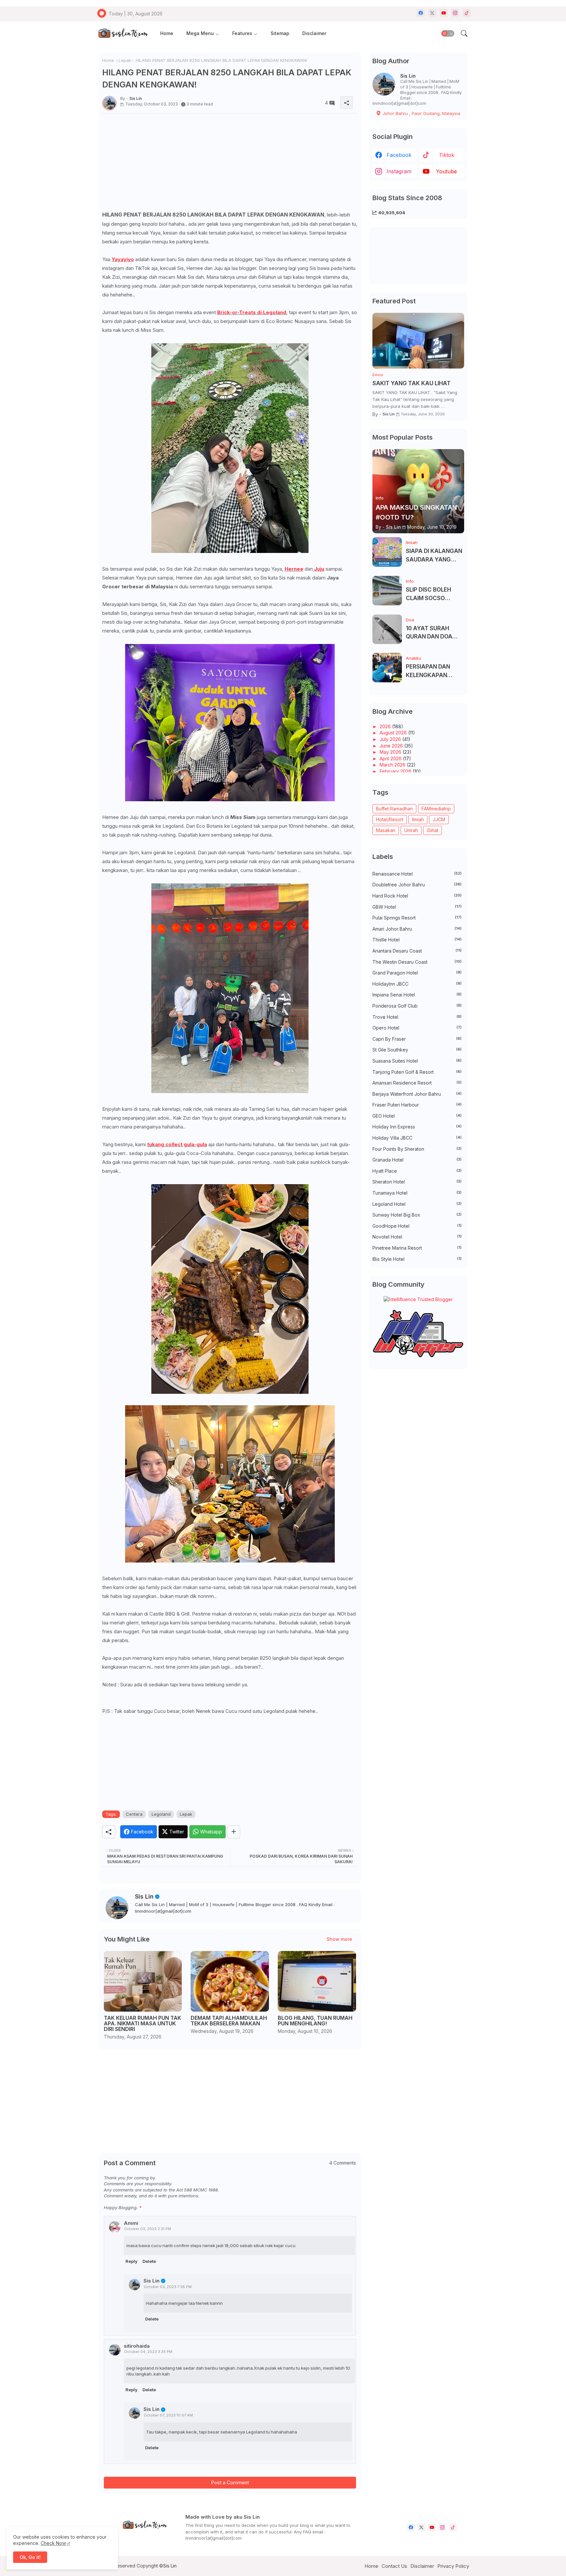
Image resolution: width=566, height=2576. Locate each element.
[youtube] (444, 13)
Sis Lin (144, 1896)
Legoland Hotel (417, 1204)
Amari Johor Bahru (417, 929)
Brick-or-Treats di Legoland (252, 312)
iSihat (433, 830)
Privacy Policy (453, 2566)
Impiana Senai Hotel (417, 995)
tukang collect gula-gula (177, 1144)
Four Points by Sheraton (417, 1149)
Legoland (161, 1814)
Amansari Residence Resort (417, 1083)
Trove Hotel (417, 1017)
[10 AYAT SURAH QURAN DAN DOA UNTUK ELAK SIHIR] (387, 629)
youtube (446, 171)
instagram (399, 171)
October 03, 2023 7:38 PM (168, 2287)
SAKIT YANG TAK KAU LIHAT (412, 383)
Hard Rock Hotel (417, 896)
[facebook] (421, 13)
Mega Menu (200, 33)
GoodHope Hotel (417, 1226)
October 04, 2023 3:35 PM (148, 2352)
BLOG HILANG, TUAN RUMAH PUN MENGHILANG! (315, 2021)
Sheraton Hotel (417, 1182)
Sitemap (280, 33)
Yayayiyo (123, 259)
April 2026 (391, 758)
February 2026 (396, 771)
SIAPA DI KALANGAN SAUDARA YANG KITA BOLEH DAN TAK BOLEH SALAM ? (434, 556)
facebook (399, 155)
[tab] (167, 34)
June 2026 (392, 746)
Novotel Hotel (417, 1237)
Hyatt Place (417, 1171)
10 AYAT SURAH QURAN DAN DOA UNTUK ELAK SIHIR (431, 633)
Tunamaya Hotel (417, 1193)
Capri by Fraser (417, 1039)
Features (242, 33)
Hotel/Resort (390, 819)
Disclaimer (314, 33)
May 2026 (391, 752)
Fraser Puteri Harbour (417, 1105)
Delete (149, 2261)
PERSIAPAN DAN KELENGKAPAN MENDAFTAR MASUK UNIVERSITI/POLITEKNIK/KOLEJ (434, 671)
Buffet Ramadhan (394, 809)
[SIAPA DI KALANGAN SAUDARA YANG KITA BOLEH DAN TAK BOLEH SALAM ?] (387, 552)
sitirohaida (137, 2346)
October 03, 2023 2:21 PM (148, 2229)
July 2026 (391, 739)
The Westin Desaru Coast (417, 962)
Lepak (125, 60)
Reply (132, 2261)
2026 (386, 726)
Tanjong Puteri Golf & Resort (417, 1072)
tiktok (447, 155)
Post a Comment (230, 2482)
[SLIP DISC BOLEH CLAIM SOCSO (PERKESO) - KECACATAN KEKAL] (387, 591)
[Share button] (234, 1832)
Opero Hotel (417, 1028)
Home (167, 33)
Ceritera (134, 1814)
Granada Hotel (417, 1160)
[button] (448, 33)
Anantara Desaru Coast (417, 951)
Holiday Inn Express (417, 1127)
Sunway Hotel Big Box (417, 1215)
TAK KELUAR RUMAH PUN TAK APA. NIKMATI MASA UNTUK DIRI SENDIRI (142, 2024)
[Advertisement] (230, 164)
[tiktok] (467, 13)
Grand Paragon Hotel (417, 973)
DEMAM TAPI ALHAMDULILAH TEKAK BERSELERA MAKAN (229, 2021)
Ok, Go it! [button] (30, 2557)
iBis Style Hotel (417, 1259)
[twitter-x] (432, 13)
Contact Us (394, 2566)
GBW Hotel (417, 907)
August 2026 (394, 733)
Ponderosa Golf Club (417, 1006)
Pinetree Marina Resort (417, 1248)
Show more (339, 1939)
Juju (319, 569)
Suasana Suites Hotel (417, 1061)
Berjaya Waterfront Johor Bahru (417, 1094)
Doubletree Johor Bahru (417, 885)
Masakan (386, 830)
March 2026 (393, 765)
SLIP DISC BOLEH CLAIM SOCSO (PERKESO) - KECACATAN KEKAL (433, 594)
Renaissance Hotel (417, 874)
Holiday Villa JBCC (417, 1138)
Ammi (131, 2223)
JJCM (439, 819)
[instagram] (455, 13)
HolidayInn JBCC (417, 984)
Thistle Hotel (417, 940)
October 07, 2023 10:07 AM (168, 2415)
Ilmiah (418, 819)
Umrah (411, 830)
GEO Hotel (417, 1116)
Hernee (294, 569)
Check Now (53, 2543)
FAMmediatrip (436, 809)
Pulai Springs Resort (417, 918)
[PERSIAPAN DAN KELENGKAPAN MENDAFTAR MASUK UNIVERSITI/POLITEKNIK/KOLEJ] (387, 668)
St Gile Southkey (417, 1050)
